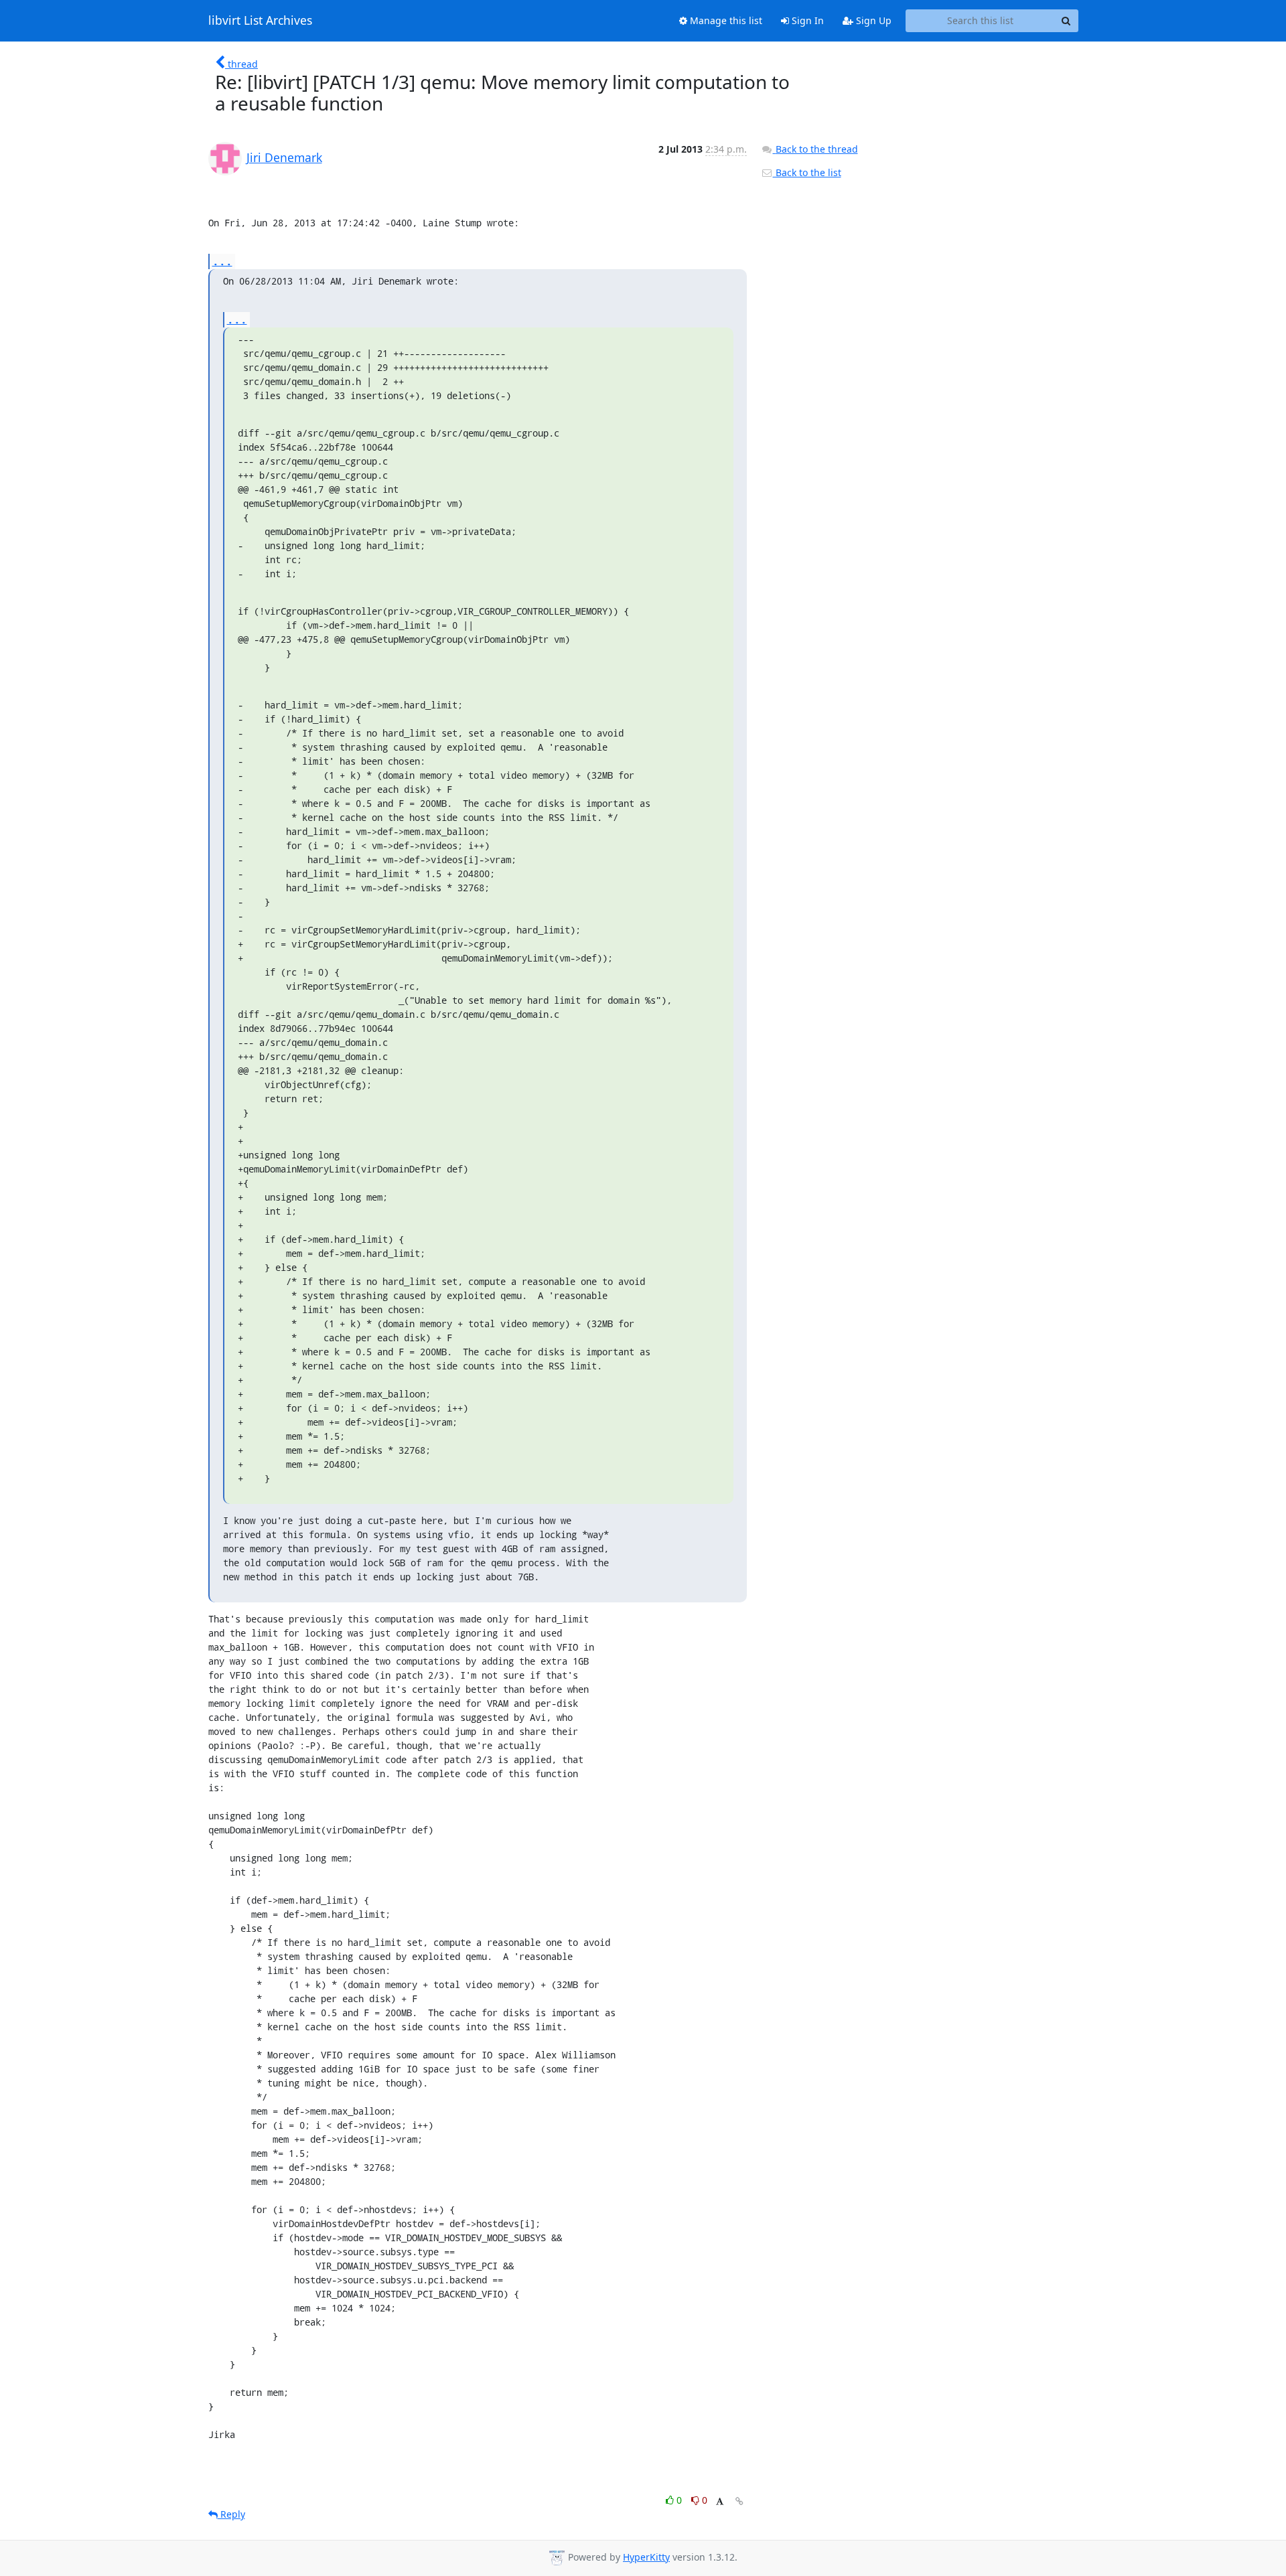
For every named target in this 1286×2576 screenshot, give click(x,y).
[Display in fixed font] (720, 2502)
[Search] (1066, 21)
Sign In (806, 20)
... (222, 261)
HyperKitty (646, 2557)
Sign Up (872, 20)
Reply (231, 2514)
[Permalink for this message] (739, 2501)
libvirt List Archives (260, 21)
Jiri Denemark (284, 157)
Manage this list (725, 20)
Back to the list (807, 172)
